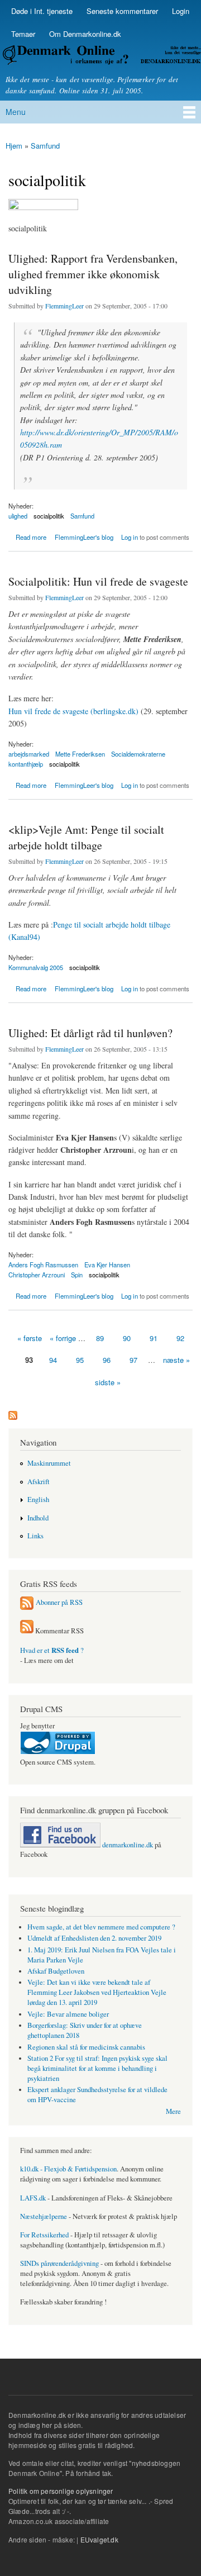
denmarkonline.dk (127, 1845)
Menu (16, 112)
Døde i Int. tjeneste (42, 11)
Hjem (14, 146)
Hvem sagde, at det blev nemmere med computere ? (101, 1927)
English (38, 1500)
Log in (130, 537)
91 (154, 1338)
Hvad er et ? (52, 1650)
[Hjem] (100, 57)
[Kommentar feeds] (27, 1631)
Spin (77, 1275)
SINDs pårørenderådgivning (59, 2263)
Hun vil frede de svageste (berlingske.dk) (73, 711)
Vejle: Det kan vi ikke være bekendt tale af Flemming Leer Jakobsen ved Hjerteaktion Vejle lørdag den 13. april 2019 (97, 1992)
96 (107, 1360)
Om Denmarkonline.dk (85, 34)
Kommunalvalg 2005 (36, 967)
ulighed (18, 516)
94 (53, 1360)
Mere (173, 2111)
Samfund (45, 146)
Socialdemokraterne (138, 754)
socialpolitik (49, 516)
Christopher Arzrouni (37, 1275)
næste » (176, 1360)
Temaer (23, 34)
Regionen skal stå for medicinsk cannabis (86, 2047)
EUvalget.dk (99, 2539)
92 (180, 1338)
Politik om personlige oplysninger (61, 2491)
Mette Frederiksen (80, 754)
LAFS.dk (33, 2198)
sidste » (108, 1382)
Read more (31, 538)
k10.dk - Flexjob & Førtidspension (68, 2169)
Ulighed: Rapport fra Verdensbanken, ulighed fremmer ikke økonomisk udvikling (93, 274)
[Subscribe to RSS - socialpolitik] (13, 1413)
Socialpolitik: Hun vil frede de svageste (98, 581)
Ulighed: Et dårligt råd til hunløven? (90, 1033)
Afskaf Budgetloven (56, 1971)
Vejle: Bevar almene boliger (68, 2014)
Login (181, 11)
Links (35, 1536)
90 (127, 1338)
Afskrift (39, 1482)
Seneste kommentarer (122, 11)
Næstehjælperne (44, 2216)
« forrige (63, 1338)
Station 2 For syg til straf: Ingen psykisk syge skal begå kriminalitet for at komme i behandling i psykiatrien (97, 2068)
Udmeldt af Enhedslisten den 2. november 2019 (94, 1938)
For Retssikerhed (44, 2235)
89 (100, 1338)
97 (133, 1360)
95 (80, 1360)
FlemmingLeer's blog (84, 537)
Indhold (38, 1518)
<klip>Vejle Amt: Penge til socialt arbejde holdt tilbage (86, 837)
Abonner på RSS (59, 1602)
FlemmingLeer (64, 306)
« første (30, 1338)
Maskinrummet (49, 1463)
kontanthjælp (26, 764)
